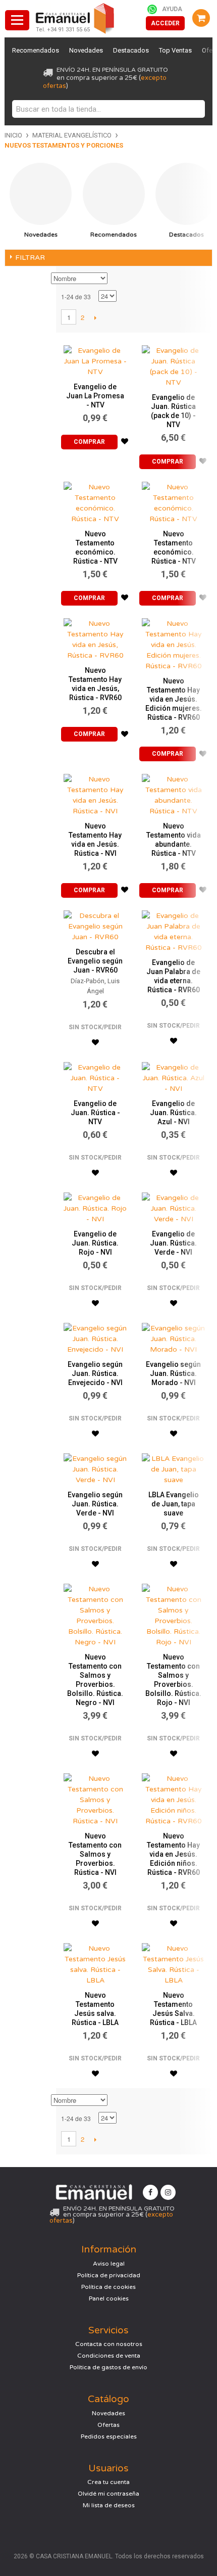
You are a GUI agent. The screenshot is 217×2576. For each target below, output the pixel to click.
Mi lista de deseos (109, 2505)
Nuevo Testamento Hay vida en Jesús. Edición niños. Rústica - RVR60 (173, 1854)
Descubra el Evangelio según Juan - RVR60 (95, 961)
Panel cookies (109, 2298)
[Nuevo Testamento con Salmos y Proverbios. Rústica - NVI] (95, 1797)
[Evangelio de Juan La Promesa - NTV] (95, 359)
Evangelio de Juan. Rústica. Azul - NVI (173, 1113)
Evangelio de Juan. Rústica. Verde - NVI (173, 1243)
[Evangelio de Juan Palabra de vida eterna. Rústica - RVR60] (173, 929)
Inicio (13, 135)
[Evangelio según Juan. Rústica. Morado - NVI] (173, 1336)
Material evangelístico (72, 135)
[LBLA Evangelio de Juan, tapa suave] (173, 1467)
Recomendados (36, 50)
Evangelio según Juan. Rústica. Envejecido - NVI (95, 1373)
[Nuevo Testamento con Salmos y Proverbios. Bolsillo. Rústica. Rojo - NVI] (173, 1613)
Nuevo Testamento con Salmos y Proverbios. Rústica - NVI (95, 1854)
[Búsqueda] (195, 109)
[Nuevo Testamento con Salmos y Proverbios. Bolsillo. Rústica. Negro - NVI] (95, 1613)
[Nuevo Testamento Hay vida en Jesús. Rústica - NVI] (95, 793)
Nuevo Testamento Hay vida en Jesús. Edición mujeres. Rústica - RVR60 (174, 699)
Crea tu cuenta (108, 2482)
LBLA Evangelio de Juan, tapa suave (174, 1504)
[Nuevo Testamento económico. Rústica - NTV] (95, 500)
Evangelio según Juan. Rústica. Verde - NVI (95, 1504)
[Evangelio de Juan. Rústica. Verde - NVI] (173, 1206)
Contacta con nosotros (109, 2344)
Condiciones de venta (109, 2356)
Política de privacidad (109, 2275)
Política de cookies (108, 2287)
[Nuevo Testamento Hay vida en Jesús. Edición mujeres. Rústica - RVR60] (173, 642)
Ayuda (172, 9)
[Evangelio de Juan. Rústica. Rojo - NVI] (95, 1206)
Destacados (131, 50)
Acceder (165, 23)
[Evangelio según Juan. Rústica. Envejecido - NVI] (95, 1336)
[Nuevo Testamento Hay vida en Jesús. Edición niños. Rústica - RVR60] (173, 1797)
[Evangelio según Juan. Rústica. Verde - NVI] (95, 1467)
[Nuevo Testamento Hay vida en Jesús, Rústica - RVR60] (95, 637)
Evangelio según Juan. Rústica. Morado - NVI (173, 1373)
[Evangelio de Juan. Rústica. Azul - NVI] (173, 1075)
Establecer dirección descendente (117, 279)
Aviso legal (109, 2264)
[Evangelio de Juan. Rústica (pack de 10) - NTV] (173, 364)
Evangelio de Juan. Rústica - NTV (95, 1113)
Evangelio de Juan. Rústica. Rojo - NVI (95, 1243)
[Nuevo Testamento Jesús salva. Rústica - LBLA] (95, 1962)
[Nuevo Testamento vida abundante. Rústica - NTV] (173, 793)
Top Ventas (175, 50)
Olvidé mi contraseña (108, 2494)
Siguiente (95, 317)
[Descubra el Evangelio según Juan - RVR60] (95, 924)
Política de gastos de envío (108, 2367)
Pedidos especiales (109, 2436)
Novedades (86, 50)
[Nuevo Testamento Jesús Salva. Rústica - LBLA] (173, 1962)
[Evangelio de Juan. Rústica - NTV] (95, 1075)
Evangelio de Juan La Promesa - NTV (95, 396)
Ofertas (108, 2425)
